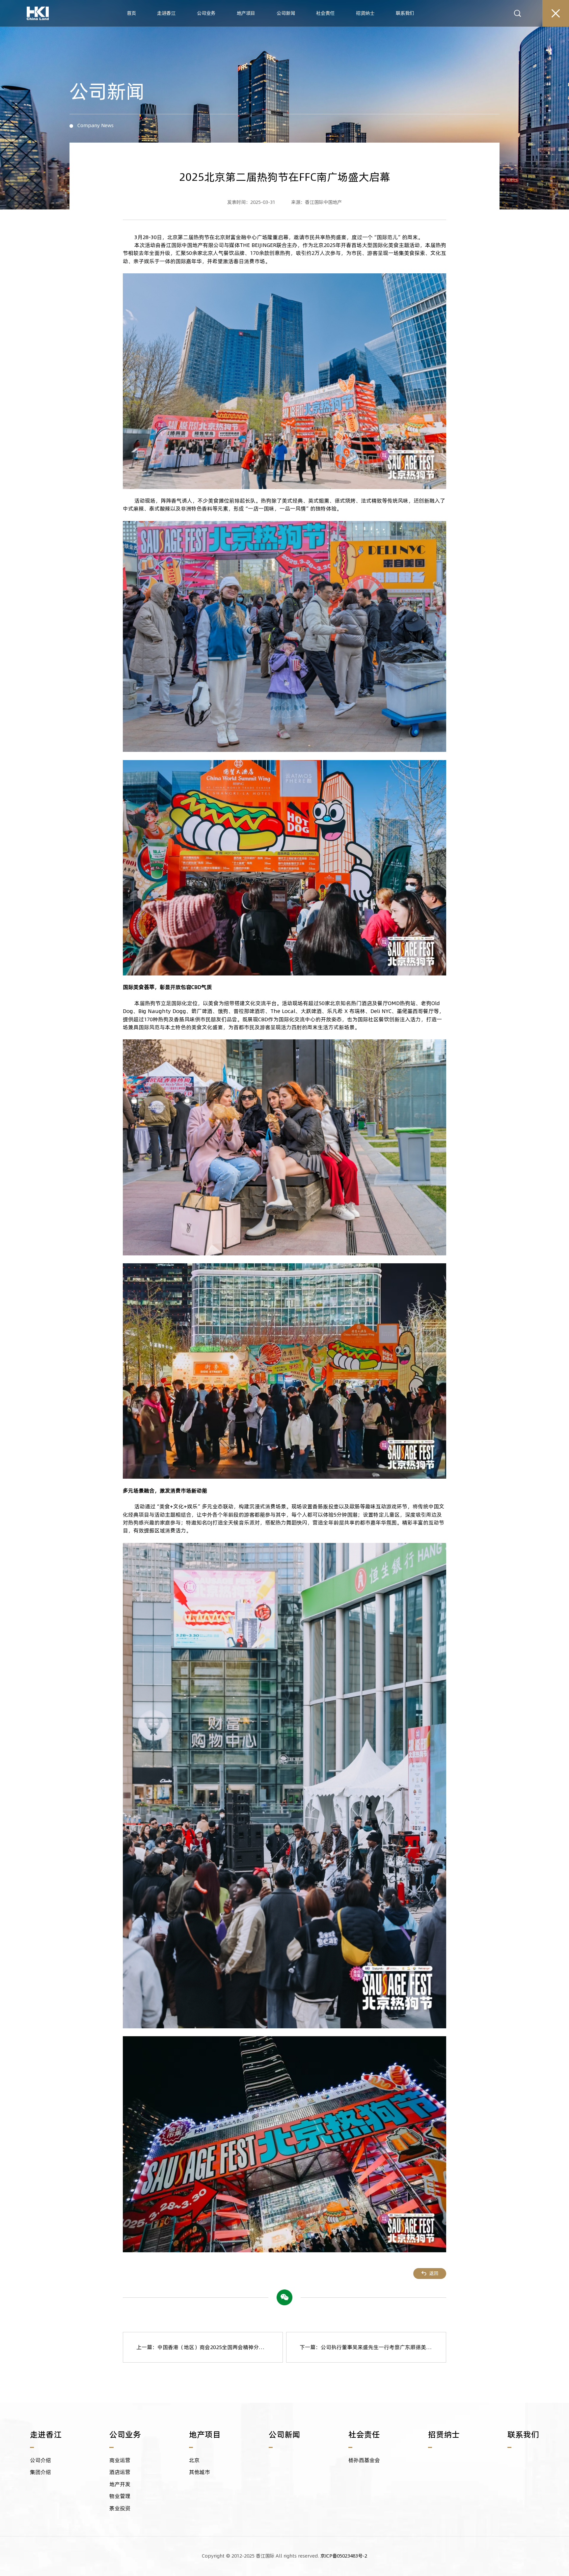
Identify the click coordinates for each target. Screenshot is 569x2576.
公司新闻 (286, 13)
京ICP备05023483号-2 (344, 2556)
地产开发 (120, 2484)
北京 (194, 2460)
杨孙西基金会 (364, 2460)
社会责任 (325, 13)
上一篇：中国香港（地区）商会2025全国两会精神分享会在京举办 (210, 2347)
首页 (131, 13)
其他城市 (200, 2472)
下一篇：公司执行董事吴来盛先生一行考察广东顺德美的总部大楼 (373, 2347)
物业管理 (120, 2496)
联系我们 (405, 13)
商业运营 (120, 2460)
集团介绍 (41, 2472)
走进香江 (166, 13)
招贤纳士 (365, 13)
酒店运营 (120, 2472)
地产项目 (246, 13)
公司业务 (206, 13)
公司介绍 (41, 2460)
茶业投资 (120, 2508)
